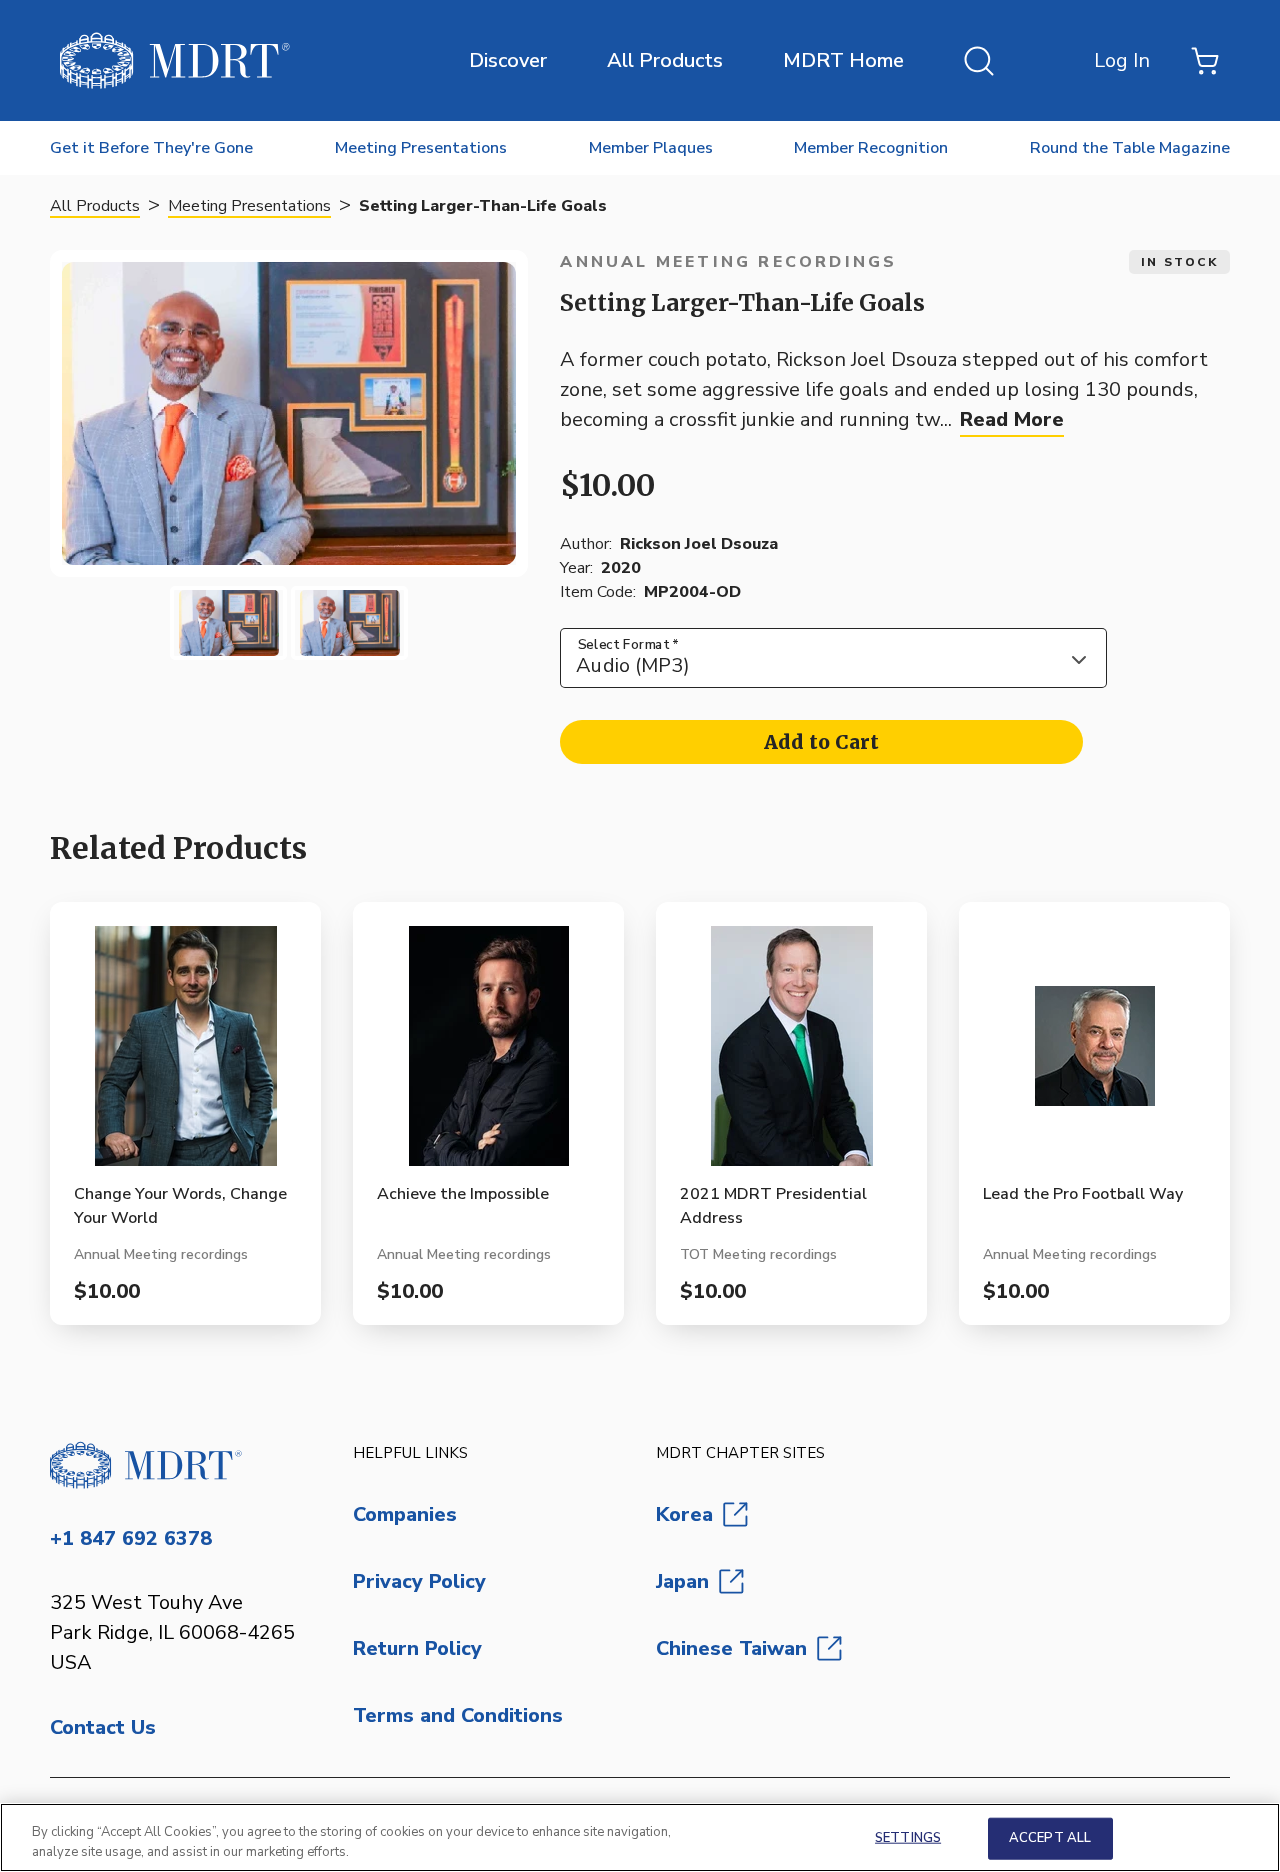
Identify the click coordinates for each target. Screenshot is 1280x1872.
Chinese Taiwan (731, 1648)
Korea (684, 1514)
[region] (640, 1837)
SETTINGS (908, 1838)
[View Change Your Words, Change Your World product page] (185, 1054)
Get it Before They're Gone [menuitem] (151, 148)
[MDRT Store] (175, 60)
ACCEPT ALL (1050, 1838)
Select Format (628, 644)
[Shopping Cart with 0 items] (1205, 61)
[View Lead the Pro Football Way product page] (1094, 1054)
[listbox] (833, 658)
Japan (682, 1581)
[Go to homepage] (185, 1465)
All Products (665, 60)
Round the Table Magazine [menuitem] (1130, 148)
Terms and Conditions (458, 1715)
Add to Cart (821, 742)
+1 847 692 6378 (131, 1538)
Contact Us (103, 1727)
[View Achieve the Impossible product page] (488, 1054)
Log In (1122, 60)
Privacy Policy (419, 1581)
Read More (1012, 419)
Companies (405, 1514)
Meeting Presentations (249, 206)
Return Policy (417, 1648)
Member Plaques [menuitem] (651, 148)
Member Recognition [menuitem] (871, 148)
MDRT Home (843, 60)
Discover (508, 60)
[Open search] (979, 61)
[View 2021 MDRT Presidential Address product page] (791, 1054)
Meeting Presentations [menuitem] (421, 148)
